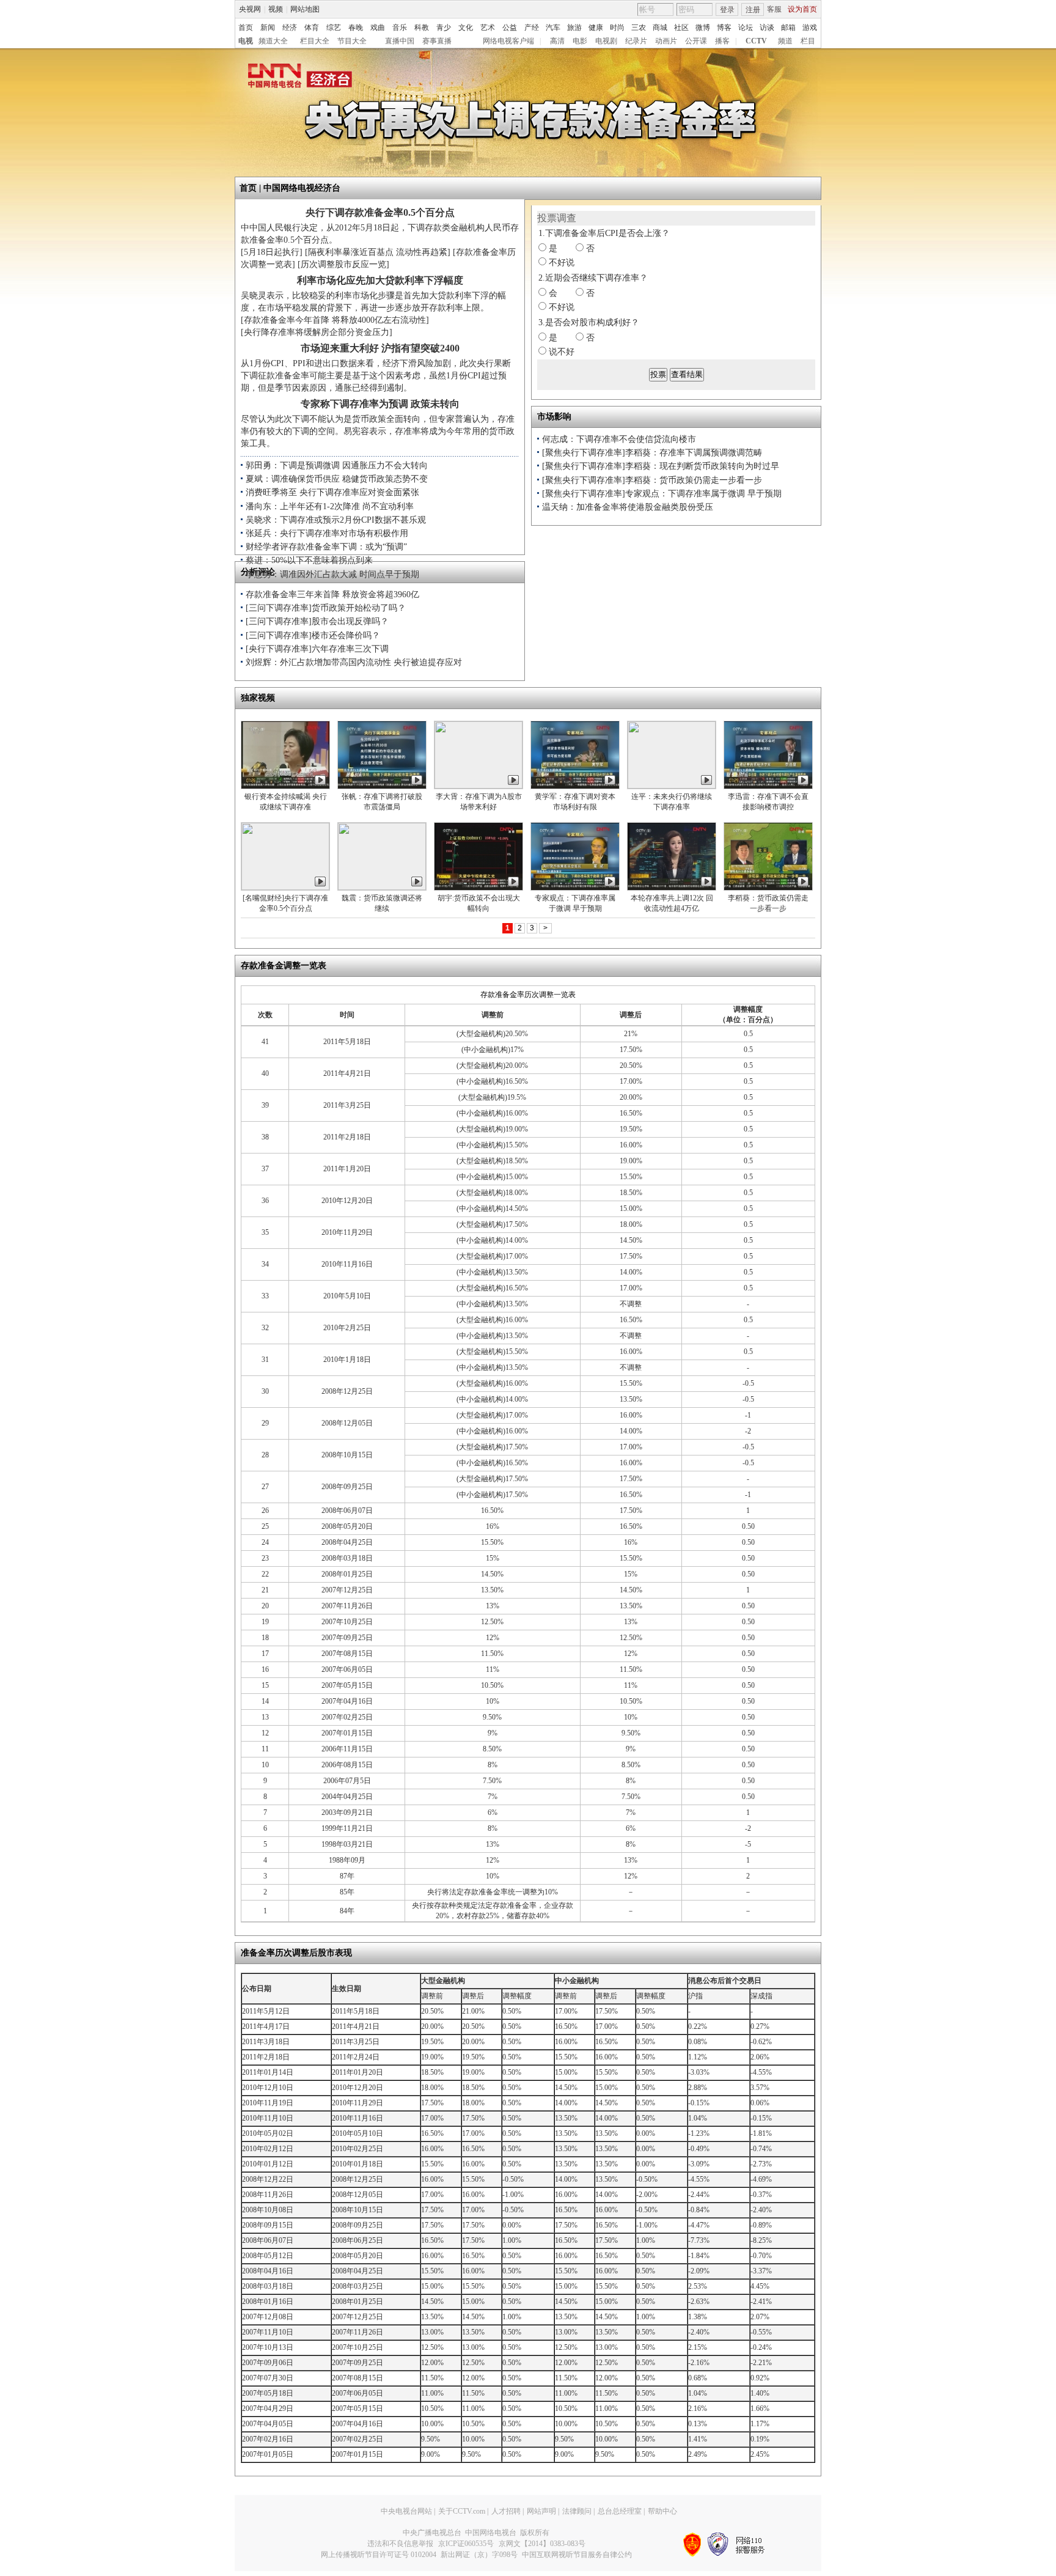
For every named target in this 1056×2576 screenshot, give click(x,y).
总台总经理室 (620, 2511)
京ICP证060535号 (466, 2544)
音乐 (400, 28)
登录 (727, 10)
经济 (290, 28)
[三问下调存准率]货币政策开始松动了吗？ (326, 608)
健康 (596, 28)
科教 (422, 28)
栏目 (808, 41)
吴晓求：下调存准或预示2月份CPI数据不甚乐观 (336, 520)
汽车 (553, 28)
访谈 (767, 28)
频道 (785, 41)
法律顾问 (577, 2511)
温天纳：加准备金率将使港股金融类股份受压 (628, 507)
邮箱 (788, 28)
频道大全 (273, 41)
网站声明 (541, 2511)
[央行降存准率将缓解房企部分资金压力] (317, 332)
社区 (681, 28)
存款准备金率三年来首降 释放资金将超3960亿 (332, 594)
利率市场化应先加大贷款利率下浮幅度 (380, 280)
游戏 (810, 28)
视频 (276, 9)
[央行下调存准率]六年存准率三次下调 (317, 649)
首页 (246, 28)
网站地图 (305, 9)
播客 (722, 41)
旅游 (574, 28)
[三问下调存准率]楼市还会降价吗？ (313, 635)
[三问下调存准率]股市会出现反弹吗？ (317, 621)
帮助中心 (662, 2511)
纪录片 (636, 41)
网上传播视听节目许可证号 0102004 (379, 2555)
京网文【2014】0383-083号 (542, 2544)
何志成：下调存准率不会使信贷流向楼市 (619, 439)
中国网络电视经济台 (302, 188)
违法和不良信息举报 (400, 2544)
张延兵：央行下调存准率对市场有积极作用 (327, 533)
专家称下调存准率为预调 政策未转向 (380, 404)
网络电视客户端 (508, 41)
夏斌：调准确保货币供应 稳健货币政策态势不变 (337, 479)
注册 (753, 10)
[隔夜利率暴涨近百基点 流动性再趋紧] (378, 252)
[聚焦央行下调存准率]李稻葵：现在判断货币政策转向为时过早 (661, 466)
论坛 (746, 28)
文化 (466, 28)
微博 (703, 28)
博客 (724, 28)
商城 (660, 28)
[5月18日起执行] (272, 252)
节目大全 (352, 41)
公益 (510, 28)
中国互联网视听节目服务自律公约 (577, 2555)
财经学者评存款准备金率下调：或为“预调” (326, 547)
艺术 (488, 28)
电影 (580, 41)
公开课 (696, 41)
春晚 (356, 28)
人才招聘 (506, 2511)
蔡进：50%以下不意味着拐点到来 (309, 560)
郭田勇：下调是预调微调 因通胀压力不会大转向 (337, 466)
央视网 (250, 9)
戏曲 (378, 28)
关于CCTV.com (462, 2511)
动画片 (666, 41)
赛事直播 (437, 41)
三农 (639, 28)
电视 (246, 41)
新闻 (268, 28)
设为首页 (802, 9)
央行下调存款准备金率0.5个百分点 (380, 212)
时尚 (617, 28)
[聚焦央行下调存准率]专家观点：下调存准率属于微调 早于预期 (662, 494)
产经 (532, 28)
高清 (557, 41)
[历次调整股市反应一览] (343, 264)
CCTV (756, 41)
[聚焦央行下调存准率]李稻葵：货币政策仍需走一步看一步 (652, 480)
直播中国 (400, 41)
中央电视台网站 (406, 2511)
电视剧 (606, 41)
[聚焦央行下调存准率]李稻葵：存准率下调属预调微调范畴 (652, 453)
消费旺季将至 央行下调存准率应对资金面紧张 (332, 492)
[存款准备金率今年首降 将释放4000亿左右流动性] (335, 320)
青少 (444, 28)
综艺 (334, 28)
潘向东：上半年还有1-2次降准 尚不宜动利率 (330, 506)
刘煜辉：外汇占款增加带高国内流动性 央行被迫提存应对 (354, 662)
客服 (774, 9)
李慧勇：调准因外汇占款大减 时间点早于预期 (332, 574)
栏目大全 (315, 41)
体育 (312, 28)
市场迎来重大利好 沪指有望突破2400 (380, 348)
